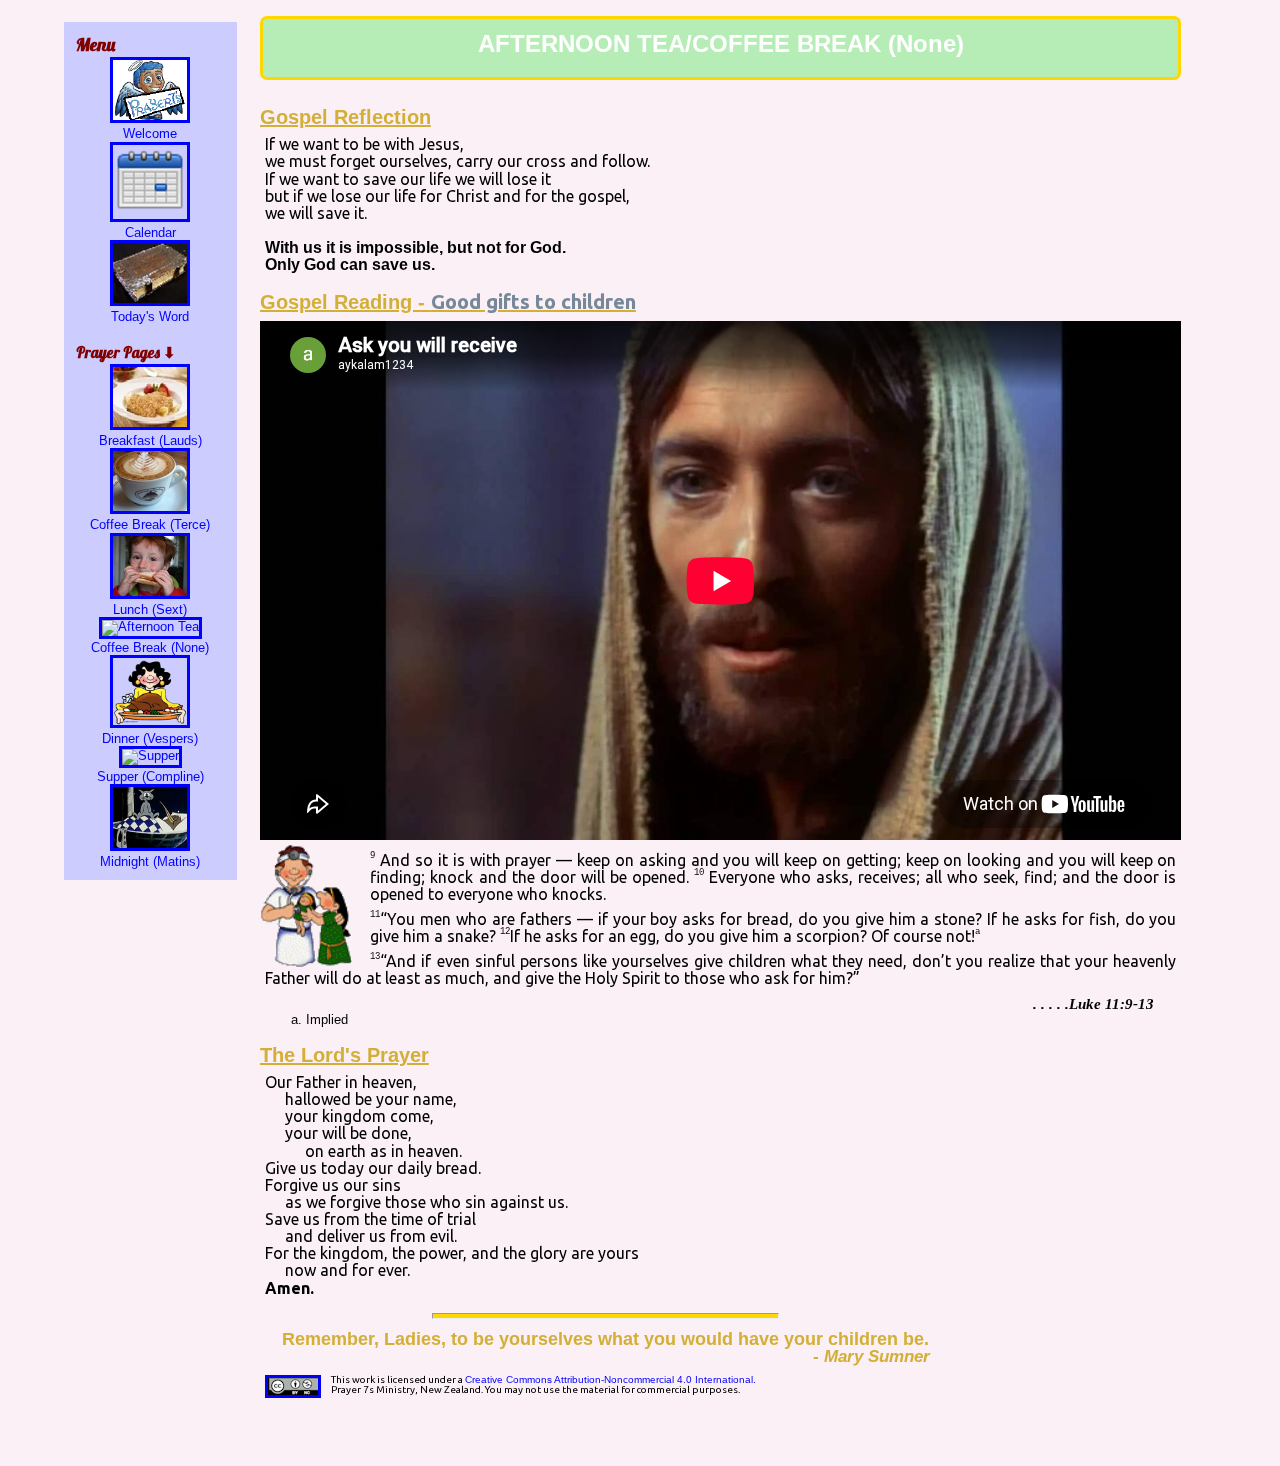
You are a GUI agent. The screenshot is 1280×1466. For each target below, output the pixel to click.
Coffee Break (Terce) (150, 524)
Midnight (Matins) (150, 861)
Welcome (150, 133)
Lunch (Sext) (150, 609)
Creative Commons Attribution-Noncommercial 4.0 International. (610, 1379)
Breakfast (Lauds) (150, 440)
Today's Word (150, 316)
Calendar (150, 232)
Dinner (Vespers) (150, 738)
